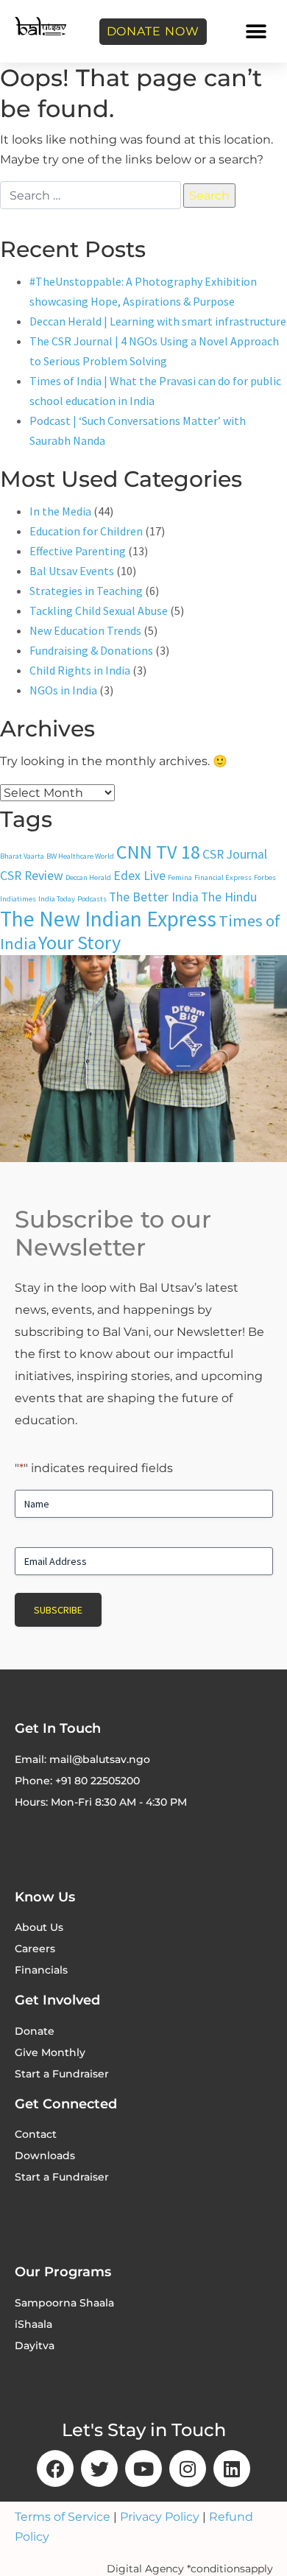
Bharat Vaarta (22, 856)
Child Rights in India (80, 670)
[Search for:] (91, 195)
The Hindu (229, 897)
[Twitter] (99, 2468)
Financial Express (223, 877)
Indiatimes (18, 899)
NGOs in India (63, 690)
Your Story (79, 942)
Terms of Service (63, 2517)
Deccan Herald (88, 877)
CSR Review (32, 876)
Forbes (265, 877)
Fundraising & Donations (91, 650)
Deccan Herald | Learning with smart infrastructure (158, 321)
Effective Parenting (78, 551)
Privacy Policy (160, 2517)
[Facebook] (55, 2468)
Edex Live (139, 876)
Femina (180, 877)
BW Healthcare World (80, 856)
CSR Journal (235, 854)
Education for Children (86, 531)
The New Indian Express (108, 919)
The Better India (154, 897)
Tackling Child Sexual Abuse (99, 610)
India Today (57, 899)
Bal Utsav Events (72, 571)
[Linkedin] (232, 2468)
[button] (256, 31)
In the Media (60, 511)
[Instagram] (188, 2468)
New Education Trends (85, 630)
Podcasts (92, 899)
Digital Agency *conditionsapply (190, 2569)
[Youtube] (143, 2468)
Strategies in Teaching (86, 591)
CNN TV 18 (158, 852)
